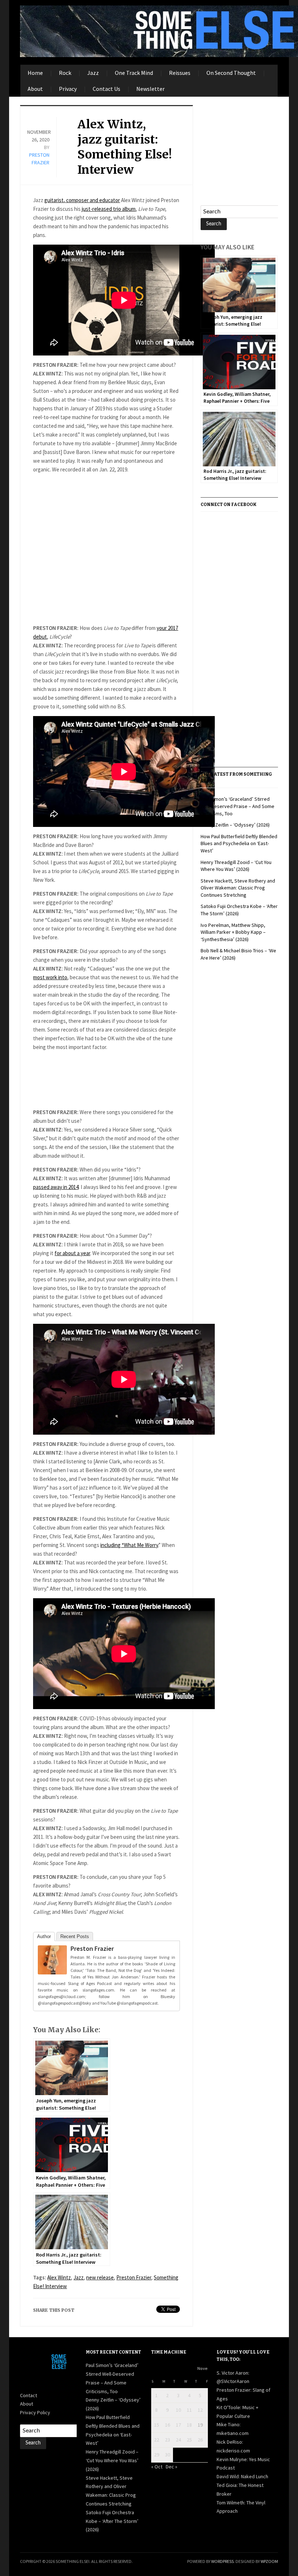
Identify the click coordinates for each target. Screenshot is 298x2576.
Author (44, 1936)
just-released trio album (109, 209)
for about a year (72, 1253)
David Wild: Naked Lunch (242, 2476)
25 (189, 2440)
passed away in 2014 (56, 1187)
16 (168, 2425)
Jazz (93, 73)
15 (157, 2425)
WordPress (222, 2561)
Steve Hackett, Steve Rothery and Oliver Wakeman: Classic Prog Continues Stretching (238, 888)
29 (157, 2455)
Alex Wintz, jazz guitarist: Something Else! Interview (125, 147)
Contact (29, 2395)
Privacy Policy (35, 2412)
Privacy (68, 89)
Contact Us (106, 89)
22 (157, 2440)
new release (100, 2277)
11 (189, 2410)
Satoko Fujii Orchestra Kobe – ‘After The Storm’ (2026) (112, 2521)
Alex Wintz (59, 2277)
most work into (50, 977)
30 (168, 2455)
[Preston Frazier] (52, 1961)
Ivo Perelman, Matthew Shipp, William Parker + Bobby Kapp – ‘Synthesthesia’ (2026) (233, 932)
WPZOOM (269, 2561)
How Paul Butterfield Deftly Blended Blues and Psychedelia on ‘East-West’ (239, 843)
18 (189, 2425)
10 (178, 2410)
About (35, 89)
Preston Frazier (92, 1948)
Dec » (172, 2467)
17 (178, 2425)
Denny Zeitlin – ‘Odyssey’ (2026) (235, 825)
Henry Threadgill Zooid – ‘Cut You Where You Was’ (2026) (236, 866)
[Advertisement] (106, 549)
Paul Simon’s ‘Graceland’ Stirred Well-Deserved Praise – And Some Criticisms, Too (237, 806)
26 (200, 2440)
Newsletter (150, 89)
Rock (65, 73)
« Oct (157, 2467)
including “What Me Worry (129, 1545)
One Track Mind (134, 73)
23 (168, 2440)
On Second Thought (231, 73)
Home (35, 73)
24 (178, 2440)
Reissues (180, 73)
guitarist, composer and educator (82, 200)
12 (200, 2410)
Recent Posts (75, 1936)
